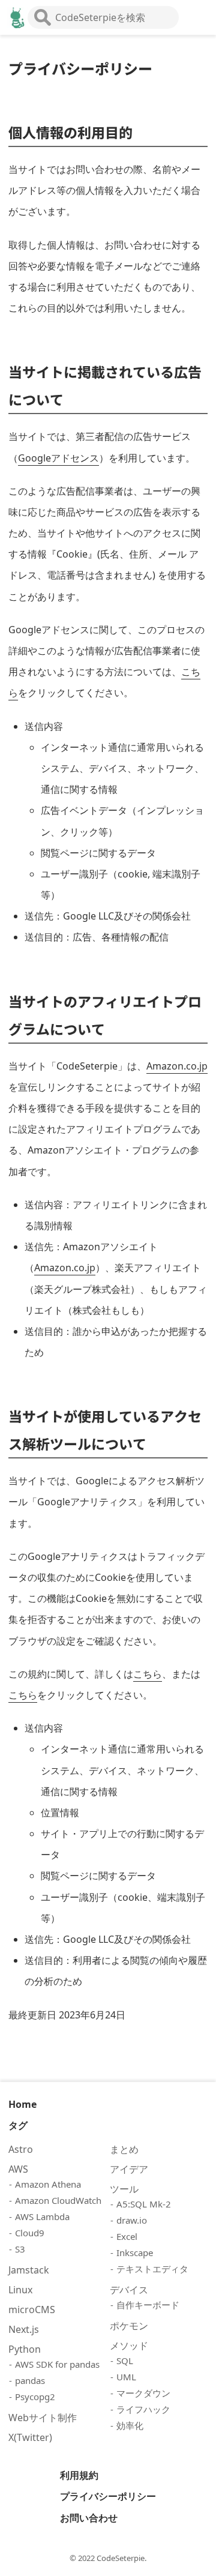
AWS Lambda (42, 2216)
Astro (21, 2149)
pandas (30, 2380)
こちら (148, 1674)
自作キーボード (148, 2305)
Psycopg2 (35, 2397)
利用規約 (79, 2475)
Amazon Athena (48, 2184)
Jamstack (29, 2270)
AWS (18, 2169)
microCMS (32, 2310)
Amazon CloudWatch (58, 2200)
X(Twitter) (30, 2437)
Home (22, 2104)
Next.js (24, 2329)
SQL (125, 2361)
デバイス (129, 2290)
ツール (124, 2189)
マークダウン (143, 2393)
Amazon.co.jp (177, 1066)
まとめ (124, 2149)
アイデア (129, 2169)
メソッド (129, 2346)
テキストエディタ (152, 2269)
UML (126, 2377)
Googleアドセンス (58, 458)
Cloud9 (30, 2233)
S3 (20, 2249)
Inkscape (135, 2252)
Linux (20, 2290)
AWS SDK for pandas (57, 2364)
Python (25, 2349)
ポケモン (129, 2326)
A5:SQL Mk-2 (144, 2204)
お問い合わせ (89, 2518)
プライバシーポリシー (108, 2496)
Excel (127, 2236)
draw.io (132, 2220)
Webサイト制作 (43, 2418)
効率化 (130, 2425)
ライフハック (143, 2409)
